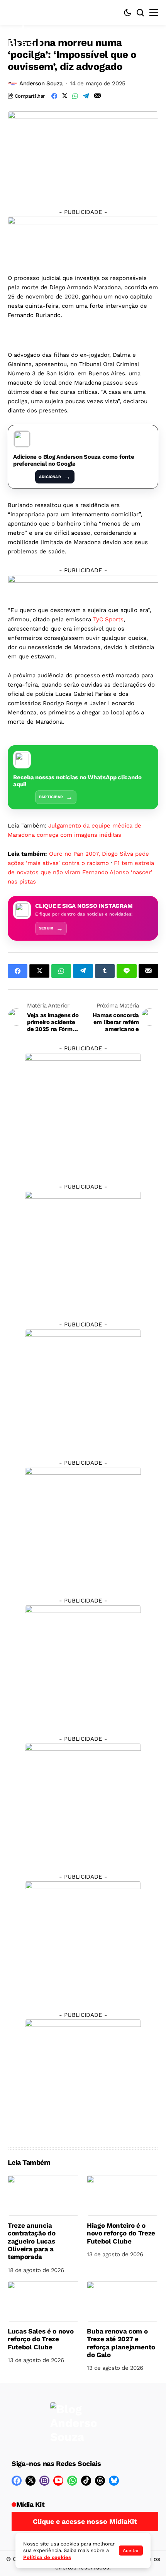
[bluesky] (114, 2481)
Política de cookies (47, 2557)
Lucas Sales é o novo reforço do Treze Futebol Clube (41, 2339)
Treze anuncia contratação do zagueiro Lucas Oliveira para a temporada (31, 2241)
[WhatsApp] (72, 2481)
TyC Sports (108, 619)
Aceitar (131, 2551)
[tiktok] (86, 2481)
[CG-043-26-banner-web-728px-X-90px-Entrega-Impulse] (83, 584)
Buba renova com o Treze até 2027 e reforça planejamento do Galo (121, 2343)
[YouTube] (58, 2481)
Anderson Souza (41, 83)
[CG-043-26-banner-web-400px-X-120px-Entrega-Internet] (83, 239)
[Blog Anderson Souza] (73, 2423)
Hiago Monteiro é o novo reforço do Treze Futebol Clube (121, 2233)
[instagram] (44, 2481)
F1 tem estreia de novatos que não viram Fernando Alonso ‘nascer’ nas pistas (81, 872)
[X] (30, 2481)
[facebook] (17, 2481)
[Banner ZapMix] (83, 1386)
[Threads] (100, 2481)
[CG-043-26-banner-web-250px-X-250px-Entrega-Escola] (83, 1248)
